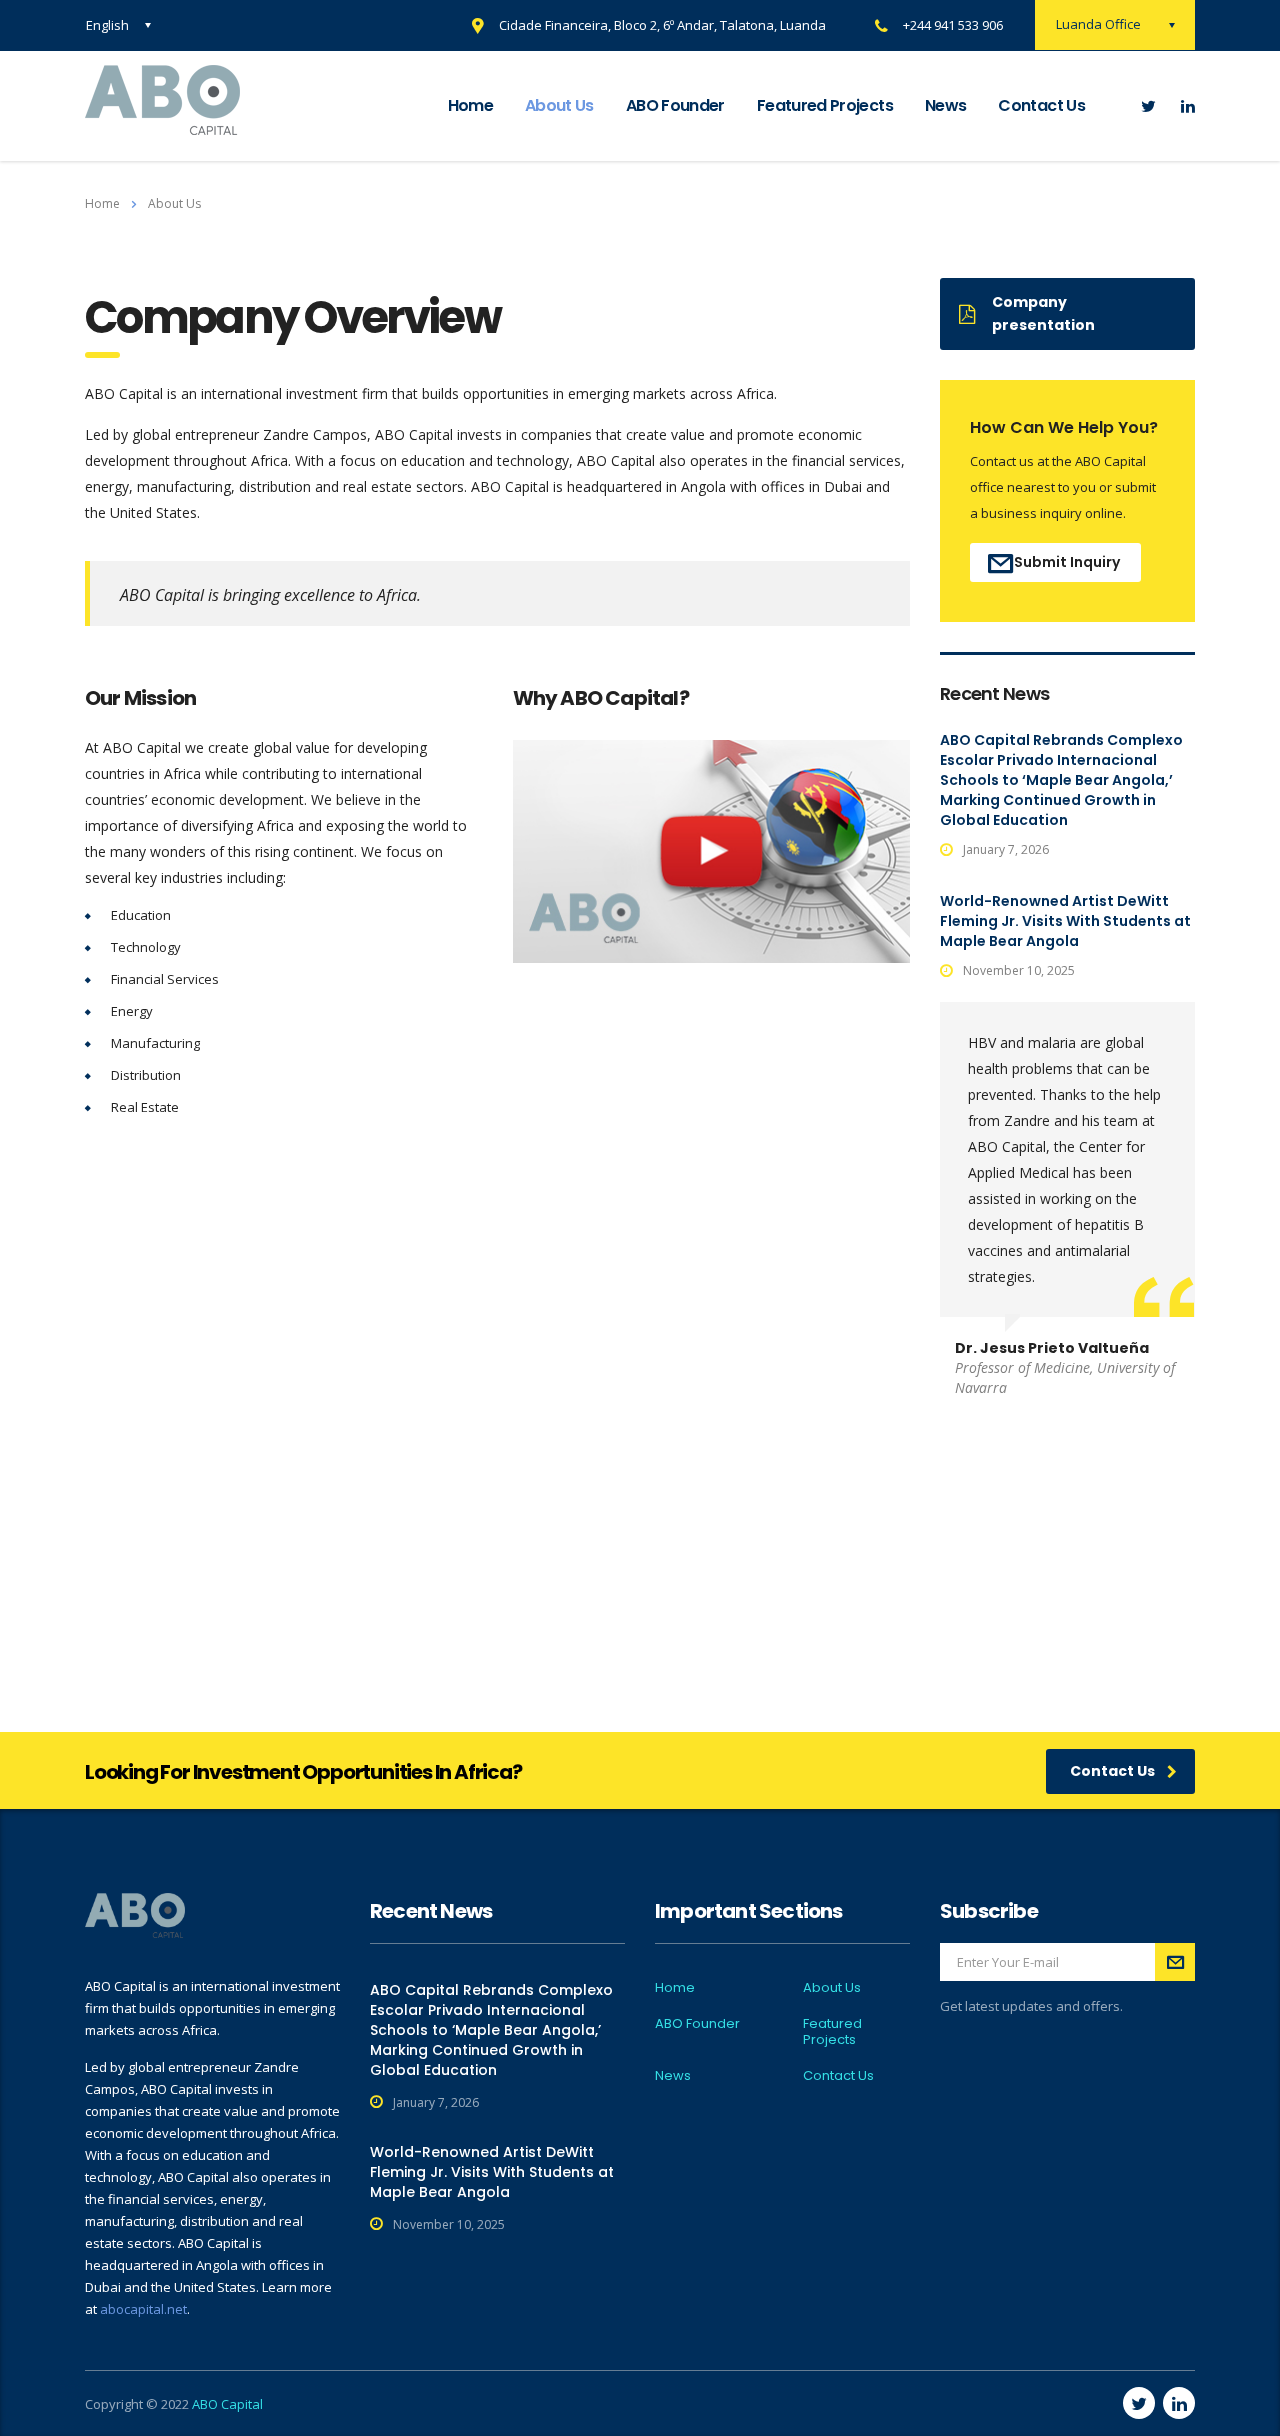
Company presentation (1043, 313)
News (945, 105)
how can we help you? (1064, 427)
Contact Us (1041, 105)
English (107, 25)
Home (470, 105)
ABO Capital (227, 2404)
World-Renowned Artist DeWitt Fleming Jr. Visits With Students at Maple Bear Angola (1065, 921)
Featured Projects (825, 105)
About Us (559, 105)
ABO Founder (675, 105)
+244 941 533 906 (953, 25)
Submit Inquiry (1067, 562)
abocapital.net (143, 2309)
